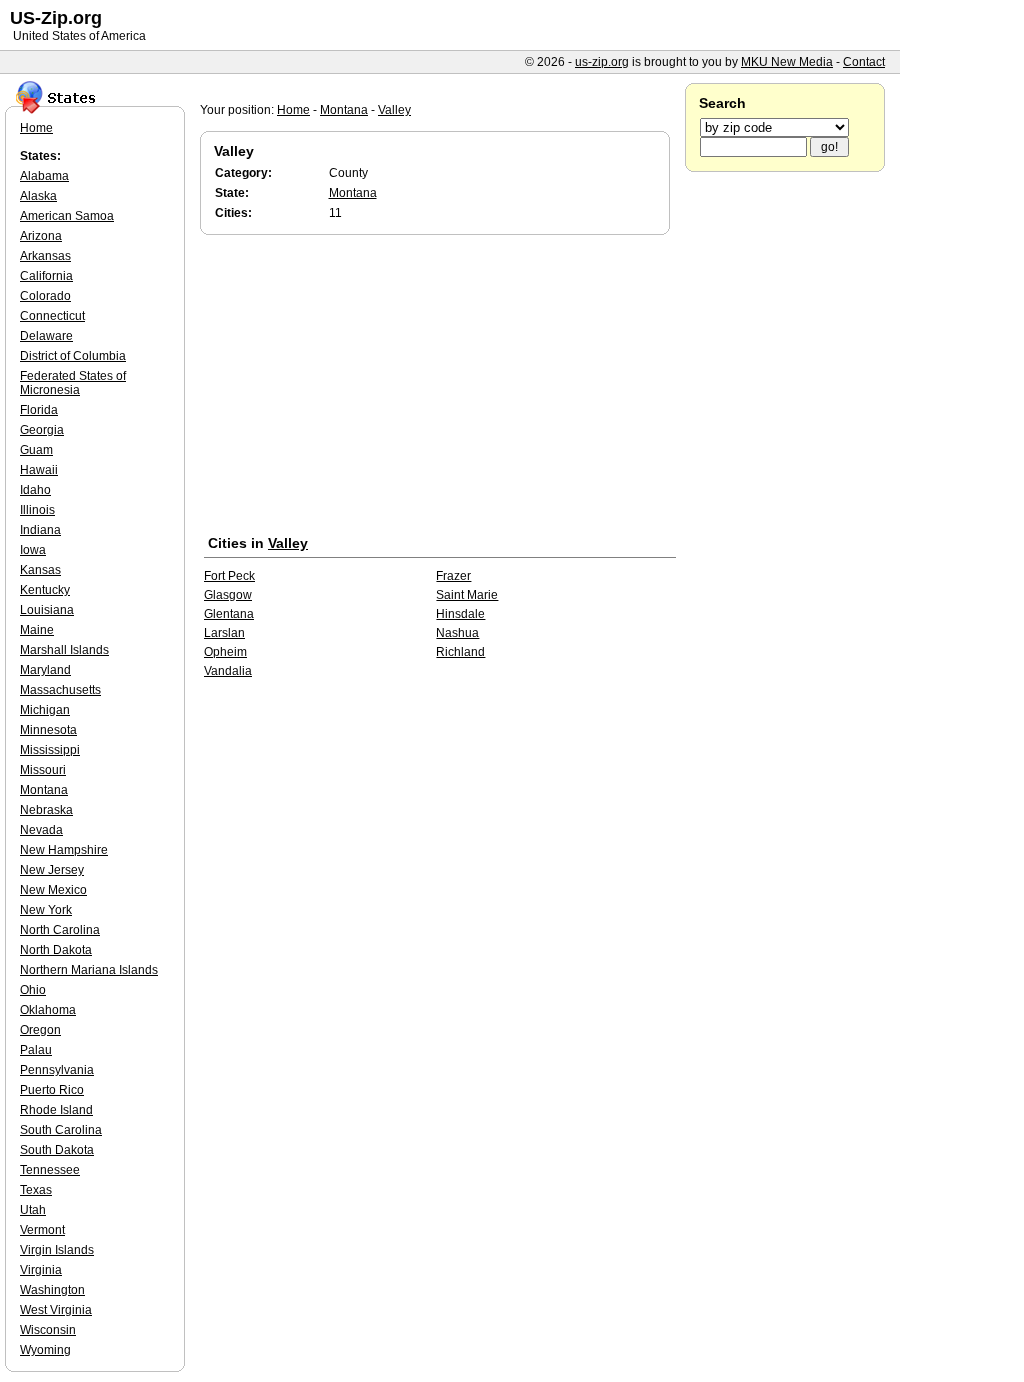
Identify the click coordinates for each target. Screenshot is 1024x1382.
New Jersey (52, 870)
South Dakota (57, 1150)
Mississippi (50, 750)
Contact (864, 62)
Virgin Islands (57, 1250)
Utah (33, 1210)
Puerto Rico (52, 1090)
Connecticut (52, 316)
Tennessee (50, 1170)
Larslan (224, 633)
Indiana (40, 530)
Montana (344, 110)
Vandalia (228, 671)
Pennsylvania (57, 1070)
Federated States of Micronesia (73, 383)
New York (46, 910)
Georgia (42, 430)
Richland (460, 652)
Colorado (45, 296)
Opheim (225, 652)
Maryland (45, 670)
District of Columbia (73, 356)
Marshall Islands (64, 650)
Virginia (41, 1270)
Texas (36, 1190)
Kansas (40, 570)
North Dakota (56, 950)
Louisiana (47, 610)
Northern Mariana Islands (89, 970)
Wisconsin (48, 1330)
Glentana (229, 614)
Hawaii (39, 470)
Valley (394, 110)
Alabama (44, 176)
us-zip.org (602, 62)
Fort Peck (229, 576)
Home (293, 110)
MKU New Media (787, 62)
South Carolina (61, 1130)
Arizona (41, 236)
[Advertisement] (440, 389)
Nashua (457, 633)
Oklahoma (48, 1010)
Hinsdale (460, 614)
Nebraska (46, 810)
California (46, 276)
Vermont (42, 1230)
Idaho (35, 490)
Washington (52, 1290)
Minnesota (48, 730)
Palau (36, 1050)
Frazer (453, 576)
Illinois (37, 510)
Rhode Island (56, 1110)
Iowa (33, 550)
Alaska (38, 196)
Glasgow (228, 595)
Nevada (41, 830)
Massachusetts (60, 690)
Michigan (45, 710)
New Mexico (53, 890)
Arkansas (45, 256)
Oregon (40, 1030)
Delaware (46, 336)
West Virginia (56, 1310)
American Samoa (67, 216)
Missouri (43, 770)
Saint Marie (467, 595)
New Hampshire (64, 850)
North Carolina (60, 930)
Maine (37, 630)
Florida (39, 410)
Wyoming (45, 1350)
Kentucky (45, 590)
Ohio (33, 990)
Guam (36, 450)
